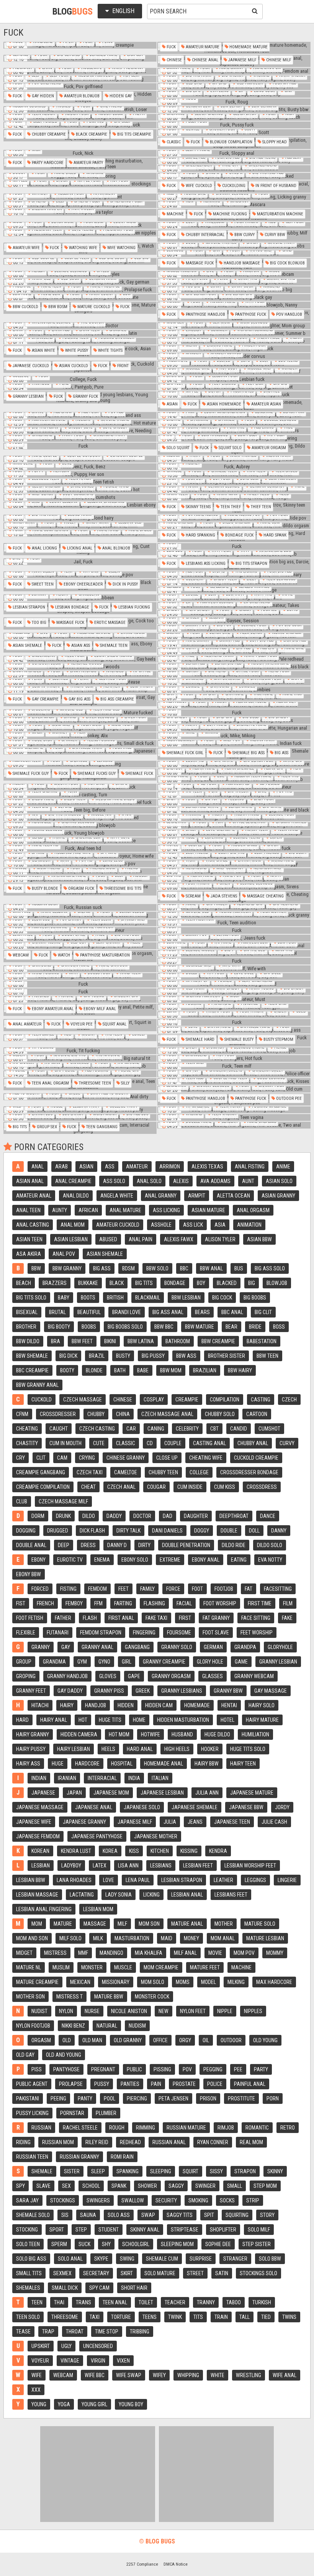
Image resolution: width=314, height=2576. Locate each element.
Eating (239, 1560)
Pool (110, 2099)
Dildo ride (234, 1545)
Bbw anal (211, 1268)
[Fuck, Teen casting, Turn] (80, 795)
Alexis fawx (179, 1239)
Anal (38, 1167)
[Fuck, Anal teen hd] (80, 848)
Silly (125, 1083)
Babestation (262, 1341)
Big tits (19, 1127)
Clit (41, 1458)
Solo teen (28, 2244)
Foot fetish (30, 1618)
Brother (26, 1327)
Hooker (210, 1749)
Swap (148, 2215)
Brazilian (205, 1370)
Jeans (195, 1822)
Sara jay (27, 2200)
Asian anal (30, 1181)
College (199, 1472)
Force (173, 1589)
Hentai (229, 1705)
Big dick (68, 1356)
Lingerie (287, 1880)
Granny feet (31, 1691)
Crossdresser (58, 1414)
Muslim (61, 1967)
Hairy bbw (207, 1764)
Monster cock (152, 1997)
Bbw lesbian (186, 1298)
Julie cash (274, 1822)
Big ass (281, 753)
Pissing (162, 2069)
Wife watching (121, 248)
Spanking (128, 2171)
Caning (156, 1429)
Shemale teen (113, 646)
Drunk (63, 1516)
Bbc (184, 1268)
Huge (58, 1764)
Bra (56, 1341)
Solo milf (259, 2230)
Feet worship (257, 1633)
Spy (20, 2186)
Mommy (275, 1953)
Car (131, 1429)
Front (122, 366)
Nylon (66, 2011)
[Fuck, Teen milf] (234, 1066)
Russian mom (58, 2142)
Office (160, 2040)
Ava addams (215, 1181)
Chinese (174, 60)
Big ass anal (168, 1312)
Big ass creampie (117, 699)
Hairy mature (262, 1720)
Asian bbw (259, 1239)
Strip (253, 2200)
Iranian (67, 1778)
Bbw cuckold (25, 307)
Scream (193, 896)
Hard (22, 1720)
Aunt (248, 1181)
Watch (63, 955)
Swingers (98, 2200)
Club (22, 1501)
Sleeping (161, 2171)
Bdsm (128, 1268)
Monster (92, 1967)
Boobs (89, 1327)
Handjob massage (241, 263)
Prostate (184, 2084)
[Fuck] (80, 446)
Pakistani (28, 2099)
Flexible (26, 1633)
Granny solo (177, 1647)
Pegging (213, 2069)
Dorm (38, 1516)
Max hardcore (274, 1982)
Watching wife (83, 248)
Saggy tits (180, 2215)
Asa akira (29, 1254)
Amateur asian (266, 404)
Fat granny (216, 1618)
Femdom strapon (101, 1633)
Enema (102, 1560)
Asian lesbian (71, 1239)
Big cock (222, 1298)
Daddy (114, 1516)
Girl (127, 1662)
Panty (85, 2099)
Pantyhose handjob (205, 314)
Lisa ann (128, 1866)
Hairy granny (33, 1734)
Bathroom (178, 1341)
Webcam (20, 955)
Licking (151, 1895)
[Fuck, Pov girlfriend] (80, 87)
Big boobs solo (125, 1327)
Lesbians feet (231, 1895)
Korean (40, 1851)
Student (109, 2230)
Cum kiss (225, 1487)
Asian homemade (223, 404)
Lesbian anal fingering (44, 1909)
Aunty (60, 1210)
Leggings (255, 1880)
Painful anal (250, 2084)
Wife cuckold (198, 186)
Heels (108, 1749)
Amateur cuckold (118, 1225)
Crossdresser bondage (249, 1472)
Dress (88, 1545)
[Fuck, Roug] (234, 102)
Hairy (67, 1705)
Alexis (181, 1181)
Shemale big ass (248, 753)
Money (191, 1938)
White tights (110, 350)
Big (252, 1283)
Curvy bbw (274, 235)
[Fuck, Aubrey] (234, 467)
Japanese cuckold (30, 366)
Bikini (110, 1341)
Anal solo (149, 1181)
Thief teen (260, 507)
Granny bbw (228, 1691)
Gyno (104, 1662)
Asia (220, 1225)
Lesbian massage (37, 1895)
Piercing (137, 2099)
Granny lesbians (182, 1691)
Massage (95, 1924)
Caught (59, 1429)
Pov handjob (289, 314)
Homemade (197, 1705)
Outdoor (231, 2040)
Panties (130, 2084)
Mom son (149, 1924)
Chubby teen (163, 1472)
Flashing (154, 1603)
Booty (67, 1370)
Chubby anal (253, 1443)
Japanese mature (252, 1793)
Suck (84, 2244)
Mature (63, 1924)
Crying (87, 1458)
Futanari (58, 1633)
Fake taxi (156, 1618)
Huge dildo (217, 1734)
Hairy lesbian (74, 1749)
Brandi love (127, 1312)
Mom (37, 1924)
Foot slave (216, 1633)
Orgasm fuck (81, 888)
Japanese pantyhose (97, 1836)
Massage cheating (265, 896)
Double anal (31, 1545)
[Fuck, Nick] (80, 153)
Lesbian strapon (28, 607)
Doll (254, 1531)
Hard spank (274, 535)
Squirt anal (114, 1024)
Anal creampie (73, 1181)
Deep (64, 1545)
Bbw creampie (218, 1341)
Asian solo (279, 1181)
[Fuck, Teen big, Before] (80, 810)
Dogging (26, 1531)
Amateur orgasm (268, 448)
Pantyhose (66, 2069)
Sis (65, 2215)
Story (267, 2215)
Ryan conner (213, 2142)
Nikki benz (73, 2026)
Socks (227, 2200)
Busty (123, 1356)
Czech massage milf (63, 1501)
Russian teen (32, 2157)
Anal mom (73, 1225)
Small (235, 2186)
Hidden (126, 1705)
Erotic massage (109, 623)
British (115, 1298)
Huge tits (110, 1720)
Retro (288, 2128)
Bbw (36, 1268)
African (88, 1210)
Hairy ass (28, 1764)
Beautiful (89, 1312)
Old (67, 2040)
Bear (231, 1327)
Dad (168, 1516)
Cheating (27, 1429)
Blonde (94, 1370)
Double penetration (186, 1545)
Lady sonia (119, 1895)
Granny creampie (164, 1662)
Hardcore (87, 1764)
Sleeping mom (177, 2244)
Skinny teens (198, 507)
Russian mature (186, 2128)
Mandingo (111, 1953)
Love (109, 1880)
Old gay (25, 2055)
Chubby (96, 1414)
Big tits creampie (134, 134)
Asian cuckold (73, 366)
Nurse (92, 2011)
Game (241, 1662)
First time (260, 1603)
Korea (110, 1851)
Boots (88, 1298)
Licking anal (79, 548)
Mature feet (205, 1967)
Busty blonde (44, 888)
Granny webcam (254, 1676)
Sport (57, 2230)
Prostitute (241, 2099)
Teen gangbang (101, 1127)
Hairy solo (262, 1705)
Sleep (98, 2171)
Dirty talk (128, 1531)
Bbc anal (232, 1312)
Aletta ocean (233, 1196)
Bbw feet (82, 1341)
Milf (122, 1924)
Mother (224, 1924)
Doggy (202, 1531)
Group (24, 1662)
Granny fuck (85, 396)
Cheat (88, 1487)
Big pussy (153, 1356)
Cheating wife (206, 1458)
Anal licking (44, 548)
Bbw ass (186, 1356)
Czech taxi (90, 1472)
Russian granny (79, 2157)
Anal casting (33, 1225)
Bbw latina (141, 1341)
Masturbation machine (280, 214)
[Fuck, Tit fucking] (80, 1051)
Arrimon (170, 1167)
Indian (39, 1778)
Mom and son (32, 1938)
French (45, 1603)
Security (166, 2200)
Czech (289, 1400)
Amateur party (88, 163)
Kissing (189, 1851)
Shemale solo (33, 2215)
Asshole (161, 1225)
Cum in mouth (65, 1443)
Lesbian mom (98, 1909)
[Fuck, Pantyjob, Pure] (80, 387)
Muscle (123, 1967)
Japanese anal (94, 1807)
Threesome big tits (122, 888)
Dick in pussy (125, 584)
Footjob (224, 1589)
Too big (38, 623)
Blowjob (277, 1283)
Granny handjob (67, 1676)
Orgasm (41, 2040)
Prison (208, 2099)
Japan (74, 1793)
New (164, 2011)
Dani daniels (167, 1531)
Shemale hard (200, 1039)
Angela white (117, 1196)
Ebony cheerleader (83, 584)
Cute (99, 1443)
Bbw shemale (32, 1356)
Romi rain (122, 2157)
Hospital (122, 1764)
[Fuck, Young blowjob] (80, 833)
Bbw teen (267, 1356)
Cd (150, 1443)
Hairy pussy (31, 1749)
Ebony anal (206, 1560)
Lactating (82, 1895)
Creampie (187, 1400)
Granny (41, 1647)
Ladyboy (71, 1866)
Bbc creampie (32, 1370)
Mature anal (187, 1924)
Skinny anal (145, 2230)
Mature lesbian (265, 1938)
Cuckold (42, 1400)
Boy (201, 1283)
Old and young (64, 2055)
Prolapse (71, 2084)
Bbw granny (67, 1268)
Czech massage (83, 1400)
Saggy (176, 2186)
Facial (184, 1603)
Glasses (213, 1676)
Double (229, 1531)
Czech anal (121, 1487)
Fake (287, 1618)
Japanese (43, 1793)
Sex (66, 2186)
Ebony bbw (29, 1574)
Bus (239, 1268)
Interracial (102, 1778)
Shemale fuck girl (184, 753)
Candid (239, 1429)
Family (147, 1589)
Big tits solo (31, 1298)
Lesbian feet (198, 1866)
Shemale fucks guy (96, 774)
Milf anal (185, 1953)
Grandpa (245, 1647)
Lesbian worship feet (250, 1866)
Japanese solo (142, 1807)
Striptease (185, 2230)
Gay (66, 1647)
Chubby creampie (48, 134)
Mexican (80, 1982)
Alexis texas (207, 1167)
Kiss (134, 1851)
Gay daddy (70, 1691)
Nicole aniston (129, 2011)
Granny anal (97, 1647)
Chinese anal (204, 60)
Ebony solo (135, 1560)
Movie (215, 1953)
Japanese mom (111, 1793)
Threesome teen (94, 1083)
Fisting (68, 1589)
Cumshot (269, 1429)
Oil (206, 2040)
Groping (26, 1676)
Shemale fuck (139, 774)
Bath (120, 1370)
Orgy (185, 2040)
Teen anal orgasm (50, 1083)
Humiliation (255, 1734)
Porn (273, 2099)
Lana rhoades (74, 1880)
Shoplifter (223, 2230)
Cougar (156, 1487)
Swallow (133, 2200)
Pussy (102, 2084)
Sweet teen (42, 584)
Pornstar (72, 2113)
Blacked (227, 1283)
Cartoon (257, 1414)
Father (63, 1618)
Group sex (46, 1127)
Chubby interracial (204, 235)
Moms (183, 1982)
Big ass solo (270, 1268)
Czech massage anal (167, 1414)
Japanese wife (34, 1822)
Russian (41, 2128)
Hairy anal (54, 1720)
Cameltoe (126, 1472)
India (134, 1778)
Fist (21, 1603)
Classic (173, 142)
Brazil (97, 1356)
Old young (265, 2040)
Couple (173, 1443)
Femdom (97, 1589)
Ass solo (114, 1181)
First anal (121, 1618)
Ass (110, 1167)
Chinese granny (126, 1458)
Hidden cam (159, 1705)
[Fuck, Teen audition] (234, 923)
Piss (37, 2069)
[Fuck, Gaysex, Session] (234, 621)
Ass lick (193, 1225)
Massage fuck (199, 263)
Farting (123, 1603)
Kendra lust (76, 1851)
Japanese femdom (38, 1836)
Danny (279, 1531)
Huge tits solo (248, 1749)
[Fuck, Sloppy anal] (234, 153)
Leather (223, 1880)
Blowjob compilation (231, 142)
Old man (92, 2040)
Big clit (263, 1312)
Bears (202, 1312)
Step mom (265, 2186)
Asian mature (208, 1210)
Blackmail (148, 1298)
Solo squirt (177, 448)
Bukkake (88, 1283)
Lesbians (161, 1866)
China (123, 1414)
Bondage (175, 1283)
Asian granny (278, 1196)
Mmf (83, 1953)
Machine (175, 214)
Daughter (196, 1516)
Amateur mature (202, 47)
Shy (106, 2244)
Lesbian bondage (72, 607)
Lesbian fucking (134, 607)
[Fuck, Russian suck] (80, 907)
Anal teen (28, 1210)
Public (134, 2069)
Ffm (98, 1603)
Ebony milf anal (99, 1009)
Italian (160, 1778)
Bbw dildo (28, 1341)
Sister (72, 2171)
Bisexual (27, 1312)
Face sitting (256, 1618)
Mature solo (260, 1924)
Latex (100, 1866)
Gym (82, 1662)
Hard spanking (200, 535)
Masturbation (132, 1938)
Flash (90, 1618)
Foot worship (220, 1603)
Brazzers (55, 1283)
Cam (62, 1458)
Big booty (59, 1327)
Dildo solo (270, 1545)
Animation (249, 1225)
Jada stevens (223, 896)
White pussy (76, 350)
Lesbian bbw (31, 1880)
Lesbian (41, 1866)
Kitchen (160, 1851)
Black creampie (91, 134)
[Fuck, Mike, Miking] (234, 736)
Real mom (251, 2142)
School (91, 2186)
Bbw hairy (240, 1370)
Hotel (227, 1720)
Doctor (142, 1516)
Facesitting (278, 1589)
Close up (167, 1458)
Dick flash (92, 1531)
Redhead (130, 2142)
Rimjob (226, 2128)
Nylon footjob (33, 2026)
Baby (64, 1298)
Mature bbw (109, 1997)
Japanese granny (84, 1822)
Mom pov (244, 1953)
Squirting (237, 2215)
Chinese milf (278, 60)
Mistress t (70, 1997)
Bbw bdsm (57, 307)
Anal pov (64, 1254)
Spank (119, 2186)
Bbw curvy (244, 235)
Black (117, 1283)
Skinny (275, 2171)
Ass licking (166, 1210)
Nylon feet (193, 2011)
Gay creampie (45, 699)
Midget (24, 1953)
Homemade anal (164, 1764)
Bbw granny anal (37, 1385)
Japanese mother (156, 1836)
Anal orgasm (253, 1210)
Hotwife (150, 1734)
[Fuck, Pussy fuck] (234, 125)
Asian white (43, 350)
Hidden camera (79, 1734)
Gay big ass (79, 699)
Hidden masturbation (183, 1720)
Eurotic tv (70, 1560)
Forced (40, 1589)
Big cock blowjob (287, 263)
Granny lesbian (28, 396)
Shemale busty (238, 1039)
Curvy (287, 1443)
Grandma (54, 1662)
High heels (177, 1749)
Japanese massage (40, 1807)
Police (215, 2084)
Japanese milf (242, 60)
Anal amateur (26, 1024)
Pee (238, 2069)
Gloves (108, 1676)
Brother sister (227, 1356)
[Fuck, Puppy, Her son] (80, 474)
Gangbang (137, 1647)
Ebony (38, 1560)
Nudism (137, 2026)
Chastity (27, 1443)
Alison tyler (220, 1239)
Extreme (170, 1560)
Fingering (144, 1633)
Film (288, 1603)
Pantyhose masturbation (104, 955)
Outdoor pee (288, 1098)
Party (261, 2069)
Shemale (42, 2171)
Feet (123, 1589)
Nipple (225, 2011)
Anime (283, 1167)
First (185, 1618)
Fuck (171, 47)
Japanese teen (232, 1822)
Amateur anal (34, 1196)
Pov (187, 2069)
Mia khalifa (149, 1953)
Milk (98, 1938)
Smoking (198, 2200)
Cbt (214, 1429)
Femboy (74, 1603)
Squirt (191, 2171)
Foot (197, 1589)
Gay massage (271, 1691)
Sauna (88, 2215)
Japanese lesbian (162, 1793)
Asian (172, 404)
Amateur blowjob (81, 96)
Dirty (144, 1545)
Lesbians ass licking (205, 564)
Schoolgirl (136, 2244)
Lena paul (138, 1880)
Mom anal (223, 1938)
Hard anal (140, 1749)
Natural (107, 2026)
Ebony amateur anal (52, 1009)
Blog (73, 11)
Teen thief (230, 507)
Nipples (253, 2011)
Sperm (59, 2244)
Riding (23, 2142)
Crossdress (262, 1487)
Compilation (225, 1400)
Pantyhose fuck (250, 314)
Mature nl (29, 1967)
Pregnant (103, 2069)
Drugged (58, 1531)
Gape (134, 1676)
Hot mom (119, 1734)
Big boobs (255, 1298)
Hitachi (40, 1705)
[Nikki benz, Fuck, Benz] (80, 467)
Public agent (32, 2084)
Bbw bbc (164, 1327)
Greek (143, 1691)
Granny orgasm (171, 1676)
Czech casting (97, 1429)
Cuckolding (233, 186)
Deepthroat (234, 1516)
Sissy (216, 2171)
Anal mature (125, 1210)
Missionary (116, 1982)
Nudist (39, 2011)
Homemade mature (248, 47)
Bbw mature (200, 1327)
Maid (167, 1938)
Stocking (27, 2230)
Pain (156, 2084)
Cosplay (154, 1400)
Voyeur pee (81, 1024)
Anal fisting (250, 1167)
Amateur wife (26, 248)
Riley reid (97, 2142)
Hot (83, 1720)
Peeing (58, 2099)
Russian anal (169, 2142)
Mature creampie (37, 1982)
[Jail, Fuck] (80, 562)
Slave (43, 2186)
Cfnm (22, 1414)
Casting (261, 1400)
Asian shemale (27, 646)
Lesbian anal (187, 1895)
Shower (147, 2186)
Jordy (282, 1807)
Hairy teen (243, 1764)
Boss (279, 1327)
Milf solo (70, 1938)
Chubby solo (220, 1414)
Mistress (55, 1953)
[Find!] (253, 11)
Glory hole (210, 1662)
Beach (24, 1283)
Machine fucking (229, 214)
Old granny (128, 2040)
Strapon (245, 2171)
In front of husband (275, 186)
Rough (117, 2128)
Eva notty (270, 1560)
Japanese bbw (246, 1807)
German (213, 1647)
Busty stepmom (278, 1039)
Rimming (146, 2128)
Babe (143, 1370)
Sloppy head (274, 142)
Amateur (137, 1167)
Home (139, 1720)
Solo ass (119, 2215)
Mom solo (153, 1982)
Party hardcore (47, 163)
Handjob (96, 1705)
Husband (182, 1734)
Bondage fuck (239, 535)
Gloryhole (280, 1647)
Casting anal (209, 1443)
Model (209, 1982)
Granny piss (109, 1691)
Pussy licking (32, 2113)
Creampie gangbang (41, 1472)
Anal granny (161, 1196)
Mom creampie (161, 1967)
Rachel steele (80, 2128)
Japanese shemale (195, 1807)
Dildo (89, 1516)
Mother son (30, 1997)
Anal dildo (76, 1196)
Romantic (257, 2128)
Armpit (197, 1196)
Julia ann (207, 1793)
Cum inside (190, 1487)
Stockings (63, 2200)
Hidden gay (120, 96)
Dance (268, 1516)
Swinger (205, 2186)
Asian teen (29, 1239)
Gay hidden (42, 96)
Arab (61, 1167)
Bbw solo (157, 1268)
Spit (209, 2215)
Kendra (218, 1851)
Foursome (179, 1633)
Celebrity (187, 1429)
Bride (255, 1327)
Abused (108, 1239)
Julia (170, 1822)
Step (81, 2230)
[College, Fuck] (80, 379)
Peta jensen (173, 2099)
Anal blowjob (116, 548)
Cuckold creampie (256, 1458)
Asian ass (80, 646)
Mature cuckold (93, 307)
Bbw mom (171, 1370)
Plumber (106, 2113)
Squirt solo (230, 448)
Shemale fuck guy (30, 774)
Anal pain (141, 1239)
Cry (20, 1458)
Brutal (57, 1312)
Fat (249, 1589)
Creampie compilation (43, 1487)
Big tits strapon (251, 564)
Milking (236, 1982)
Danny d (117, 1545)
